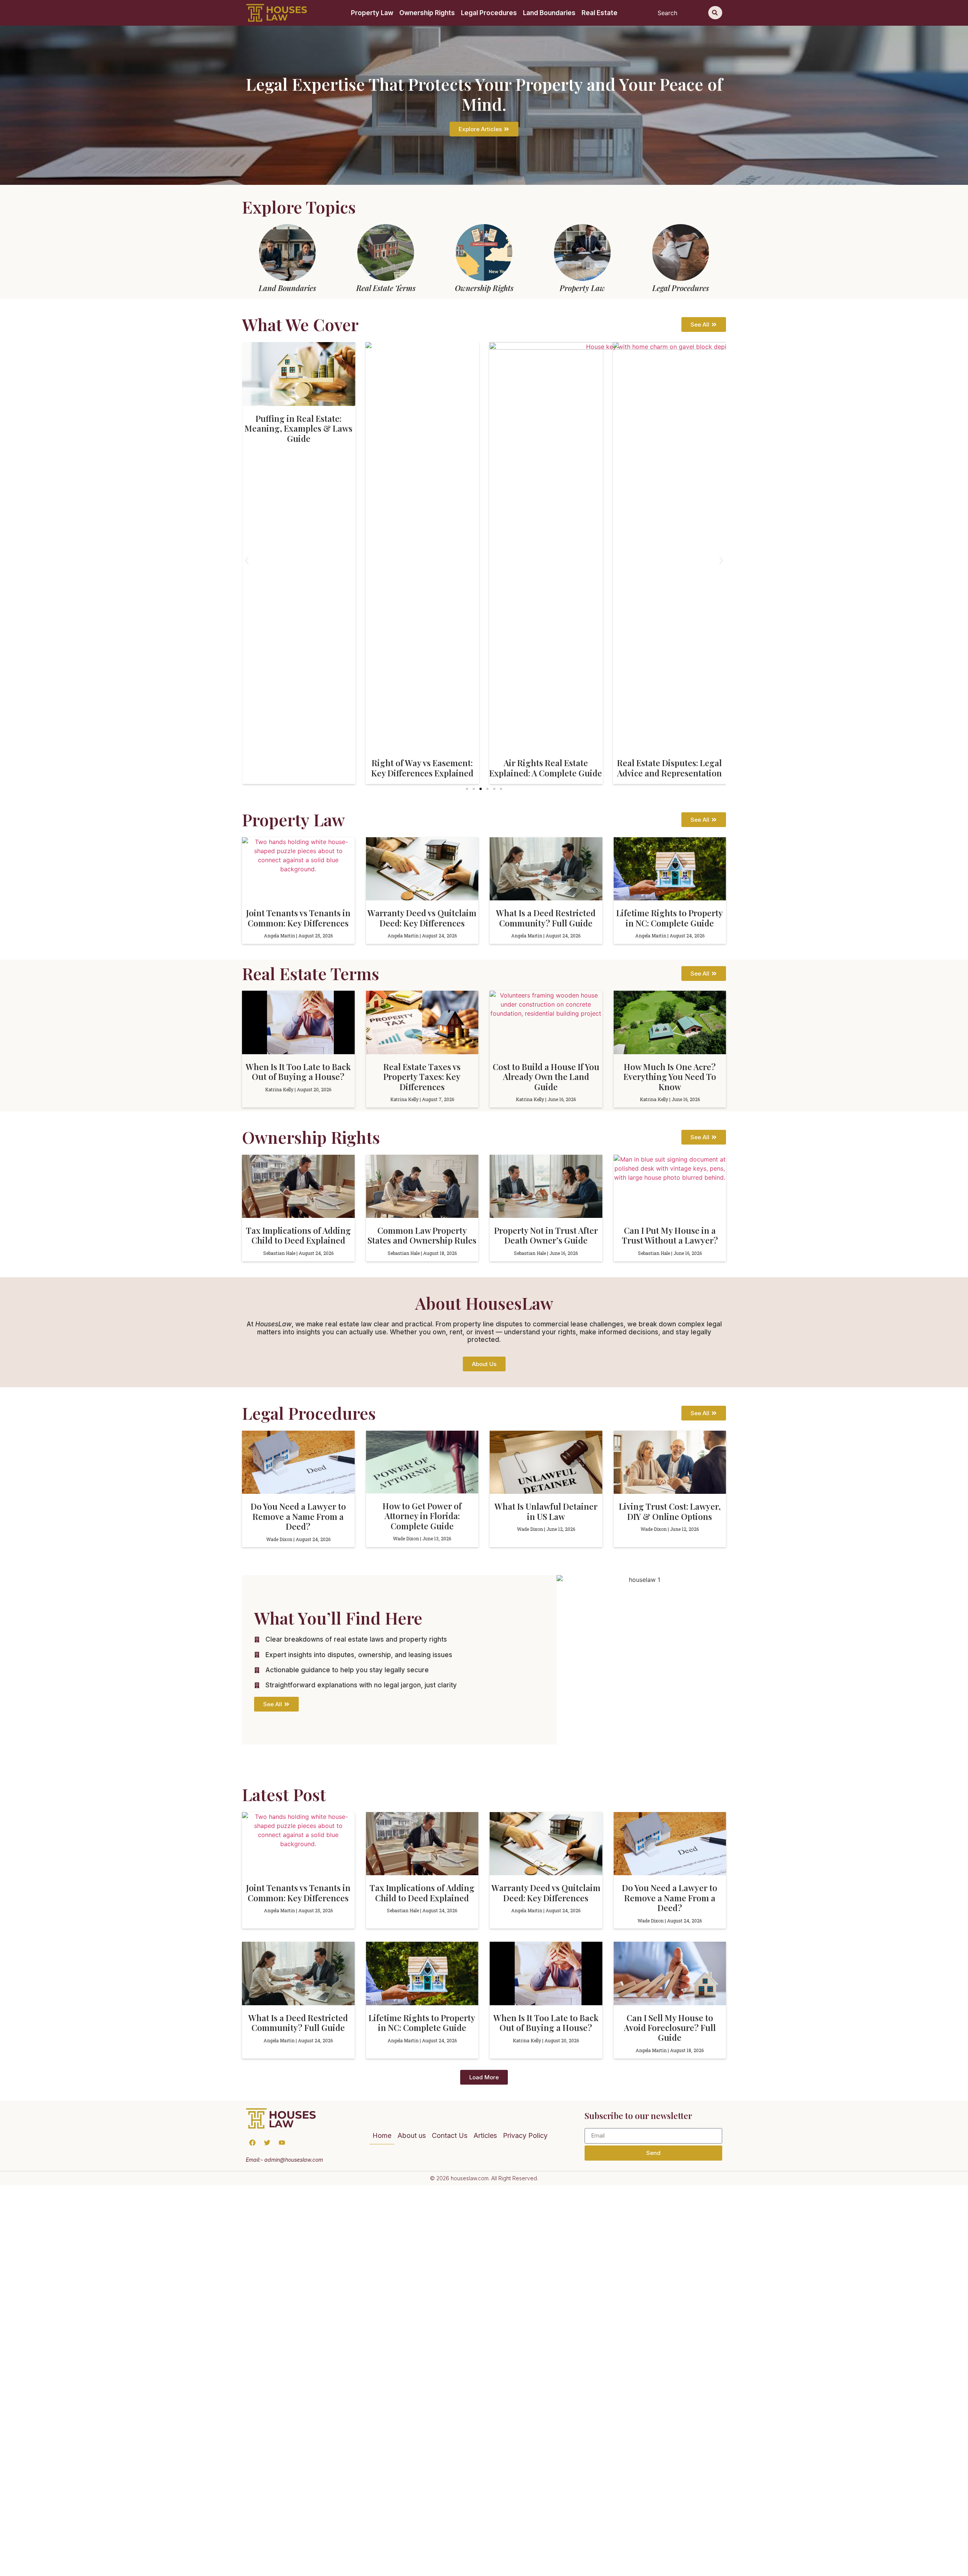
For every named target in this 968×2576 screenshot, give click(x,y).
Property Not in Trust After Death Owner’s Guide (546, 1235)
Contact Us (450, 2135)
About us (412, 2135)
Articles (485, 2135)
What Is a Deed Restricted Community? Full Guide (546, 918)
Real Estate (600, 13)
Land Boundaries (549, 13)
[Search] (715, 13)
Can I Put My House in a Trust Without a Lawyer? (670, 1235)
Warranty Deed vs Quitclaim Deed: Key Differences (422, 918)
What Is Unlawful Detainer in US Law (546, 1511)
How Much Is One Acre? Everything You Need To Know (670, 1077)
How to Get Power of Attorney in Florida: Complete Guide (422, 1516)
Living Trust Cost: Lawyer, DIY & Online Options (670, 1511)
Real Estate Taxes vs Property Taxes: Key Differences (422, 1077)
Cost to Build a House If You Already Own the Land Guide (546, 1077)
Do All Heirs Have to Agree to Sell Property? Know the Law (669, 423)
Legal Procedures (489, 13)
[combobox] (681, 13)
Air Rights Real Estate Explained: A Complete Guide (422, 768)
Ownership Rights (427, 13)
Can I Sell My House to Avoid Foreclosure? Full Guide (670, 2028)
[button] (247, 560)
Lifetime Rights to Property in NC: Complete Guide (670, 918)
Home (382, 2135)
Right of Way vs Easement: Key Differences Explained (299, 768)
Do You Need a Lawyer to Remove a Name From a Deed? (298, 1516)
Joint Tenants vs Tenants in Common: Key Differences (298, 918)
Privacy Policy (525, 2135)
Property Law (372, 13)
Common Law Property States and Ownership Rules (422, 1235)
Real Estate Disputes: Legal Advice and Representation (546, 768)
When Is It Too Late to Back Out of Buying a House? (298, 1072)
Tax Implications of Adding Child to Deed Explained (298, 1235)
